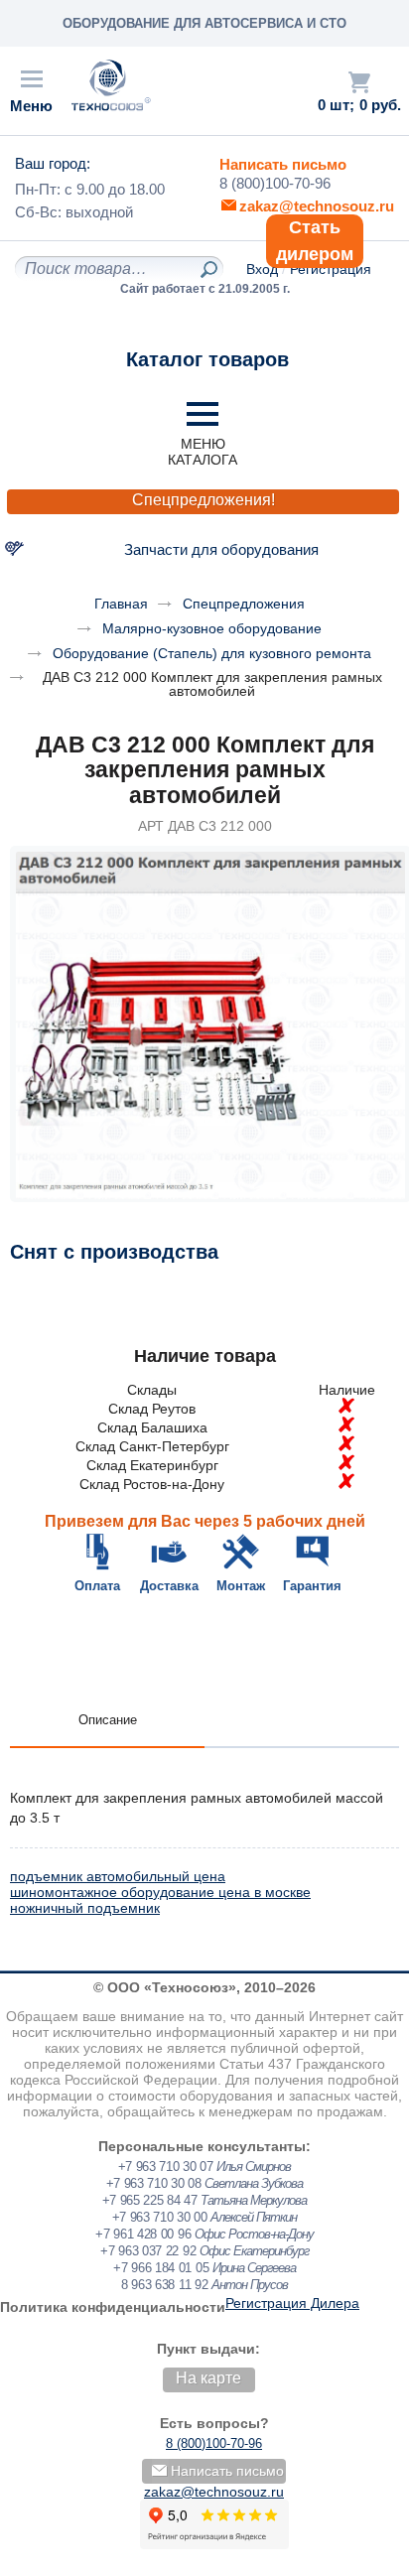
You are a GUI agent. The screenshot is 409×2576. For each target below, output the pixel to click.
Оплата (97, 1586)
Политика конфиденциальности (113, 2307)
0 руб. (380, 105)
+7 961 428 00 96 (143, 2234)
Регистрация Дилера (292, 2303)
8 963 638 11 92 (165, 2285)
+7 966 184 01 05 (161, 2268)
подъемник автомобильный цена (118, 1876)
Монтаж (241, 1586)
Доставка (169, 1586)
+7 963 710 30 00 (160, 2217)
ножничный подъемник (85, 1908)
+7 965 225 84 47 (150, 2200)
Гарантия (312, 1586)
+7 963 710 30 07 (166, 2167)
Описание (108, 1720)
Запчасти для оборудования (221, 549)
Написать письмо (283, 164)
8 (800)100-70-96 (275, 183)
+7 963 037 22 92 (148, 2251)
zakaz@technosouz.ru (214, 2492)
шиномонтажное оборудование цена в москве (160, 1892)
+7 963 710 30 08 (154, 2183)
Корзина (359, 82)
